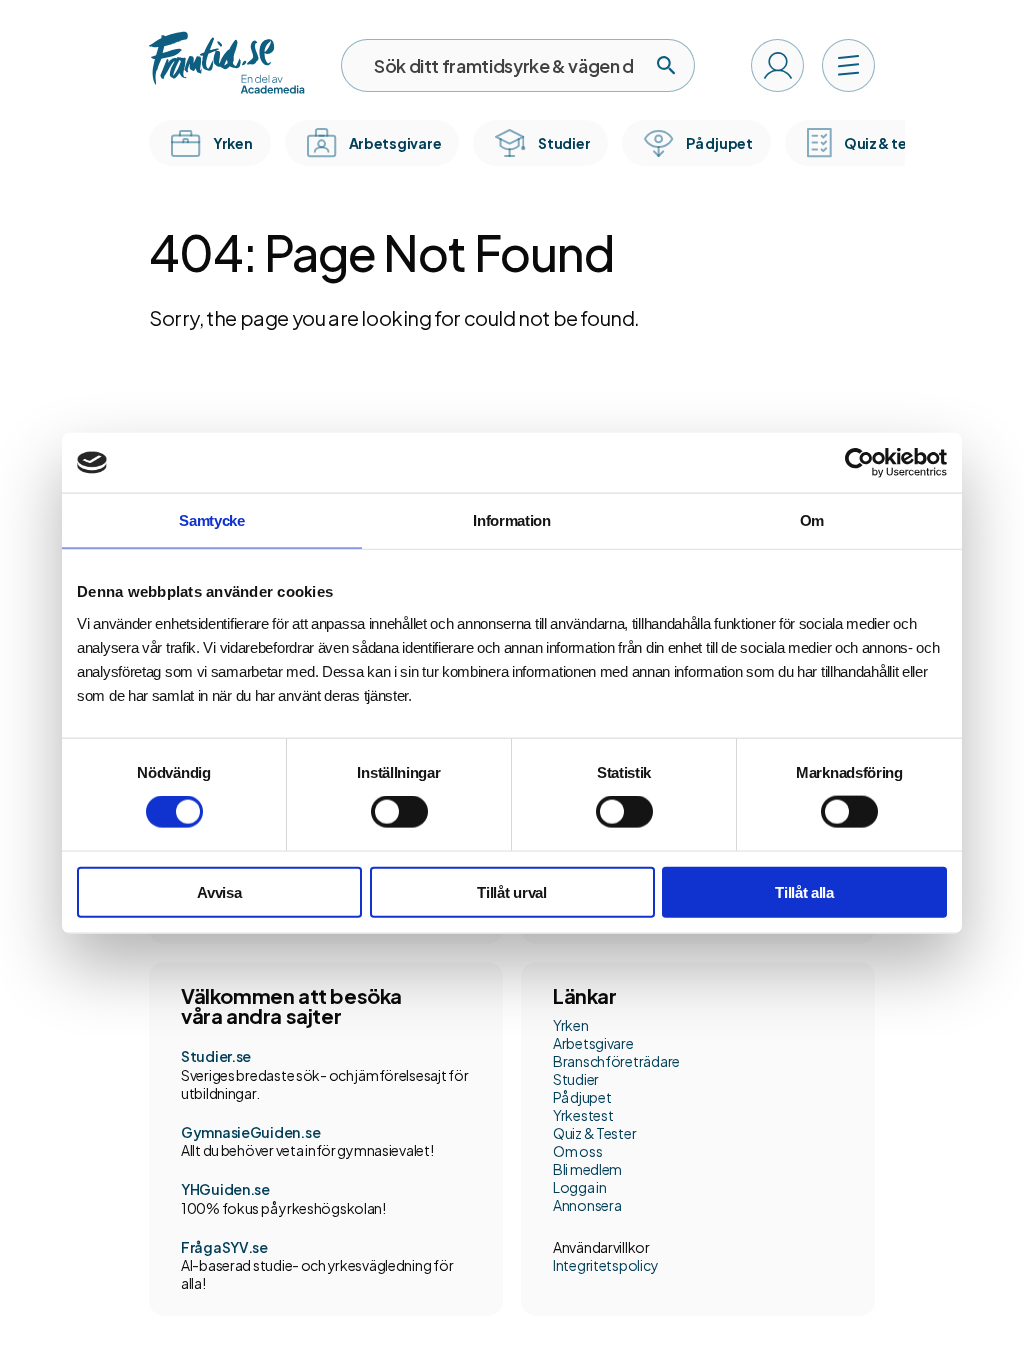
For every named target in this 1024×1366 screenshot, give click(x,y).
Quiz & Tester (594, 1133)
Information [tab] (512, 520)
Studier (576, 1079)
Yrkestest (583, 1115)
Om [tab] (812, 520)
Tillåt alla (804, 891)
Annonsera (587, 1205)
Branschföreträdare (616, 1061)
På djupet (582, 1097)
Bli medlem (587, 1169)
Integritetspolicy (605, 1265)
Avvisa (219, 891)
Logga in (580, 1187)
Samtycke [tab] (212, 520)
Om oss (577, 1151)
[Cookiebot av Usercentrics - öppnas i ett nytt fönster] (859, 463)
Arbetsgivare (593, 1043)
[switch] (399, 812)
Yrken (571, 1025)
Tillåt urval (511, 891)
